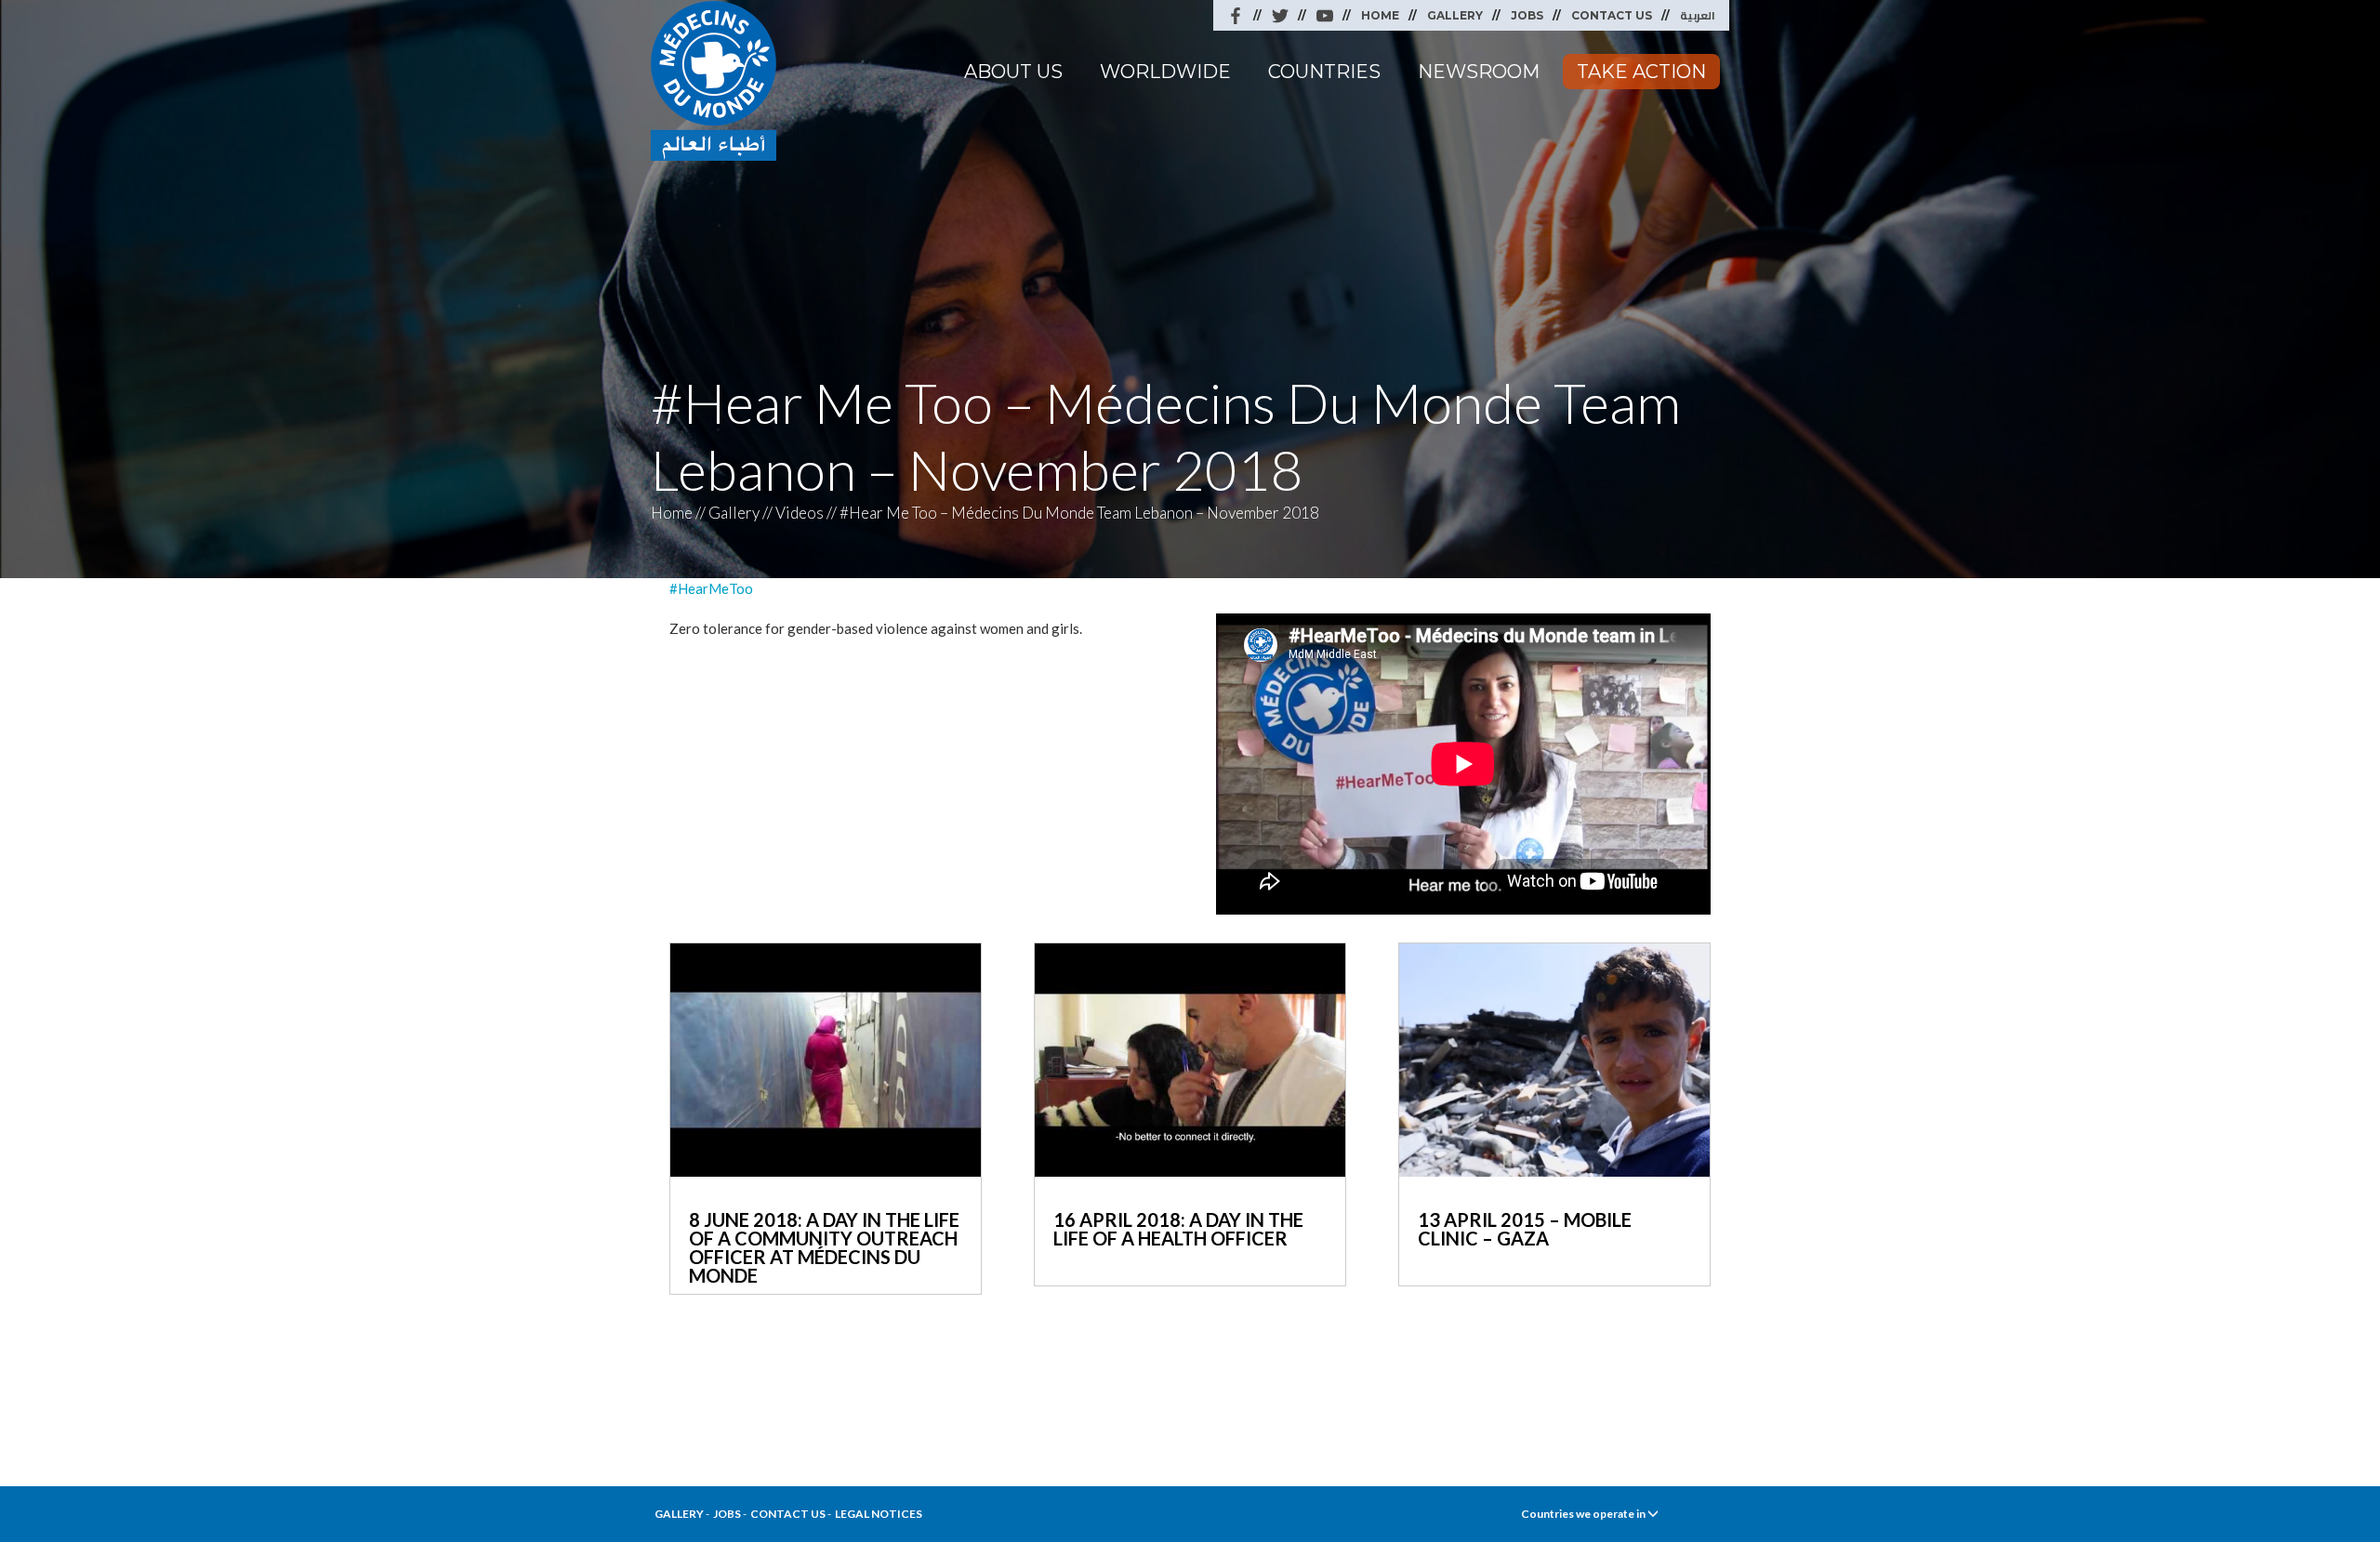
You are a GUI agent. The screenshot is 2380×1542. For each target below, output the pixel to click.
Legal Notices (879, 1514)
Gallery (1455, 15)
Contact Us (1612, 15)
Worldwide (1165, 72)
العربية (1698, 15)
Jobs (1527, 15)
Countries (1324, 72)
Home (1380, 15)
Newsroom (1479, 72)
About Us (1013, 72)
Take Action (1641, 72)
